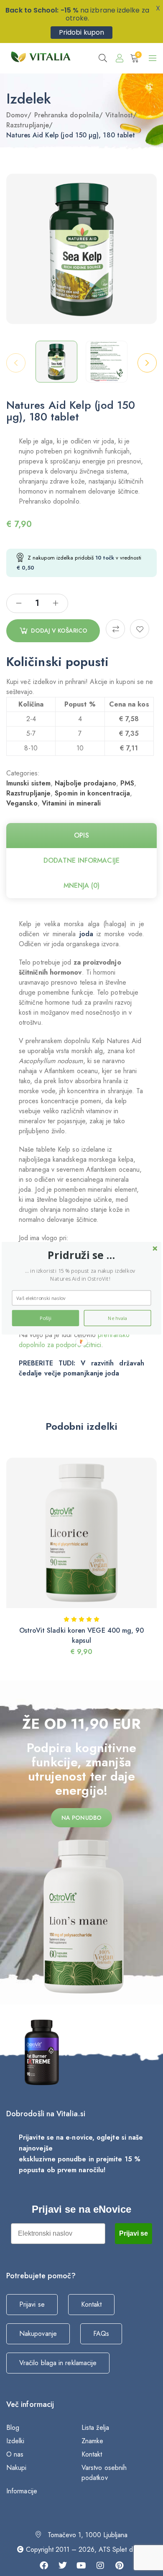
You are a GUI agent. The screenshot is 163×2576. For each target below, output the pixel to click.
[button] (81, 1255)
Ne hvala (117, 1318)
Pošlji (46, 1318)
